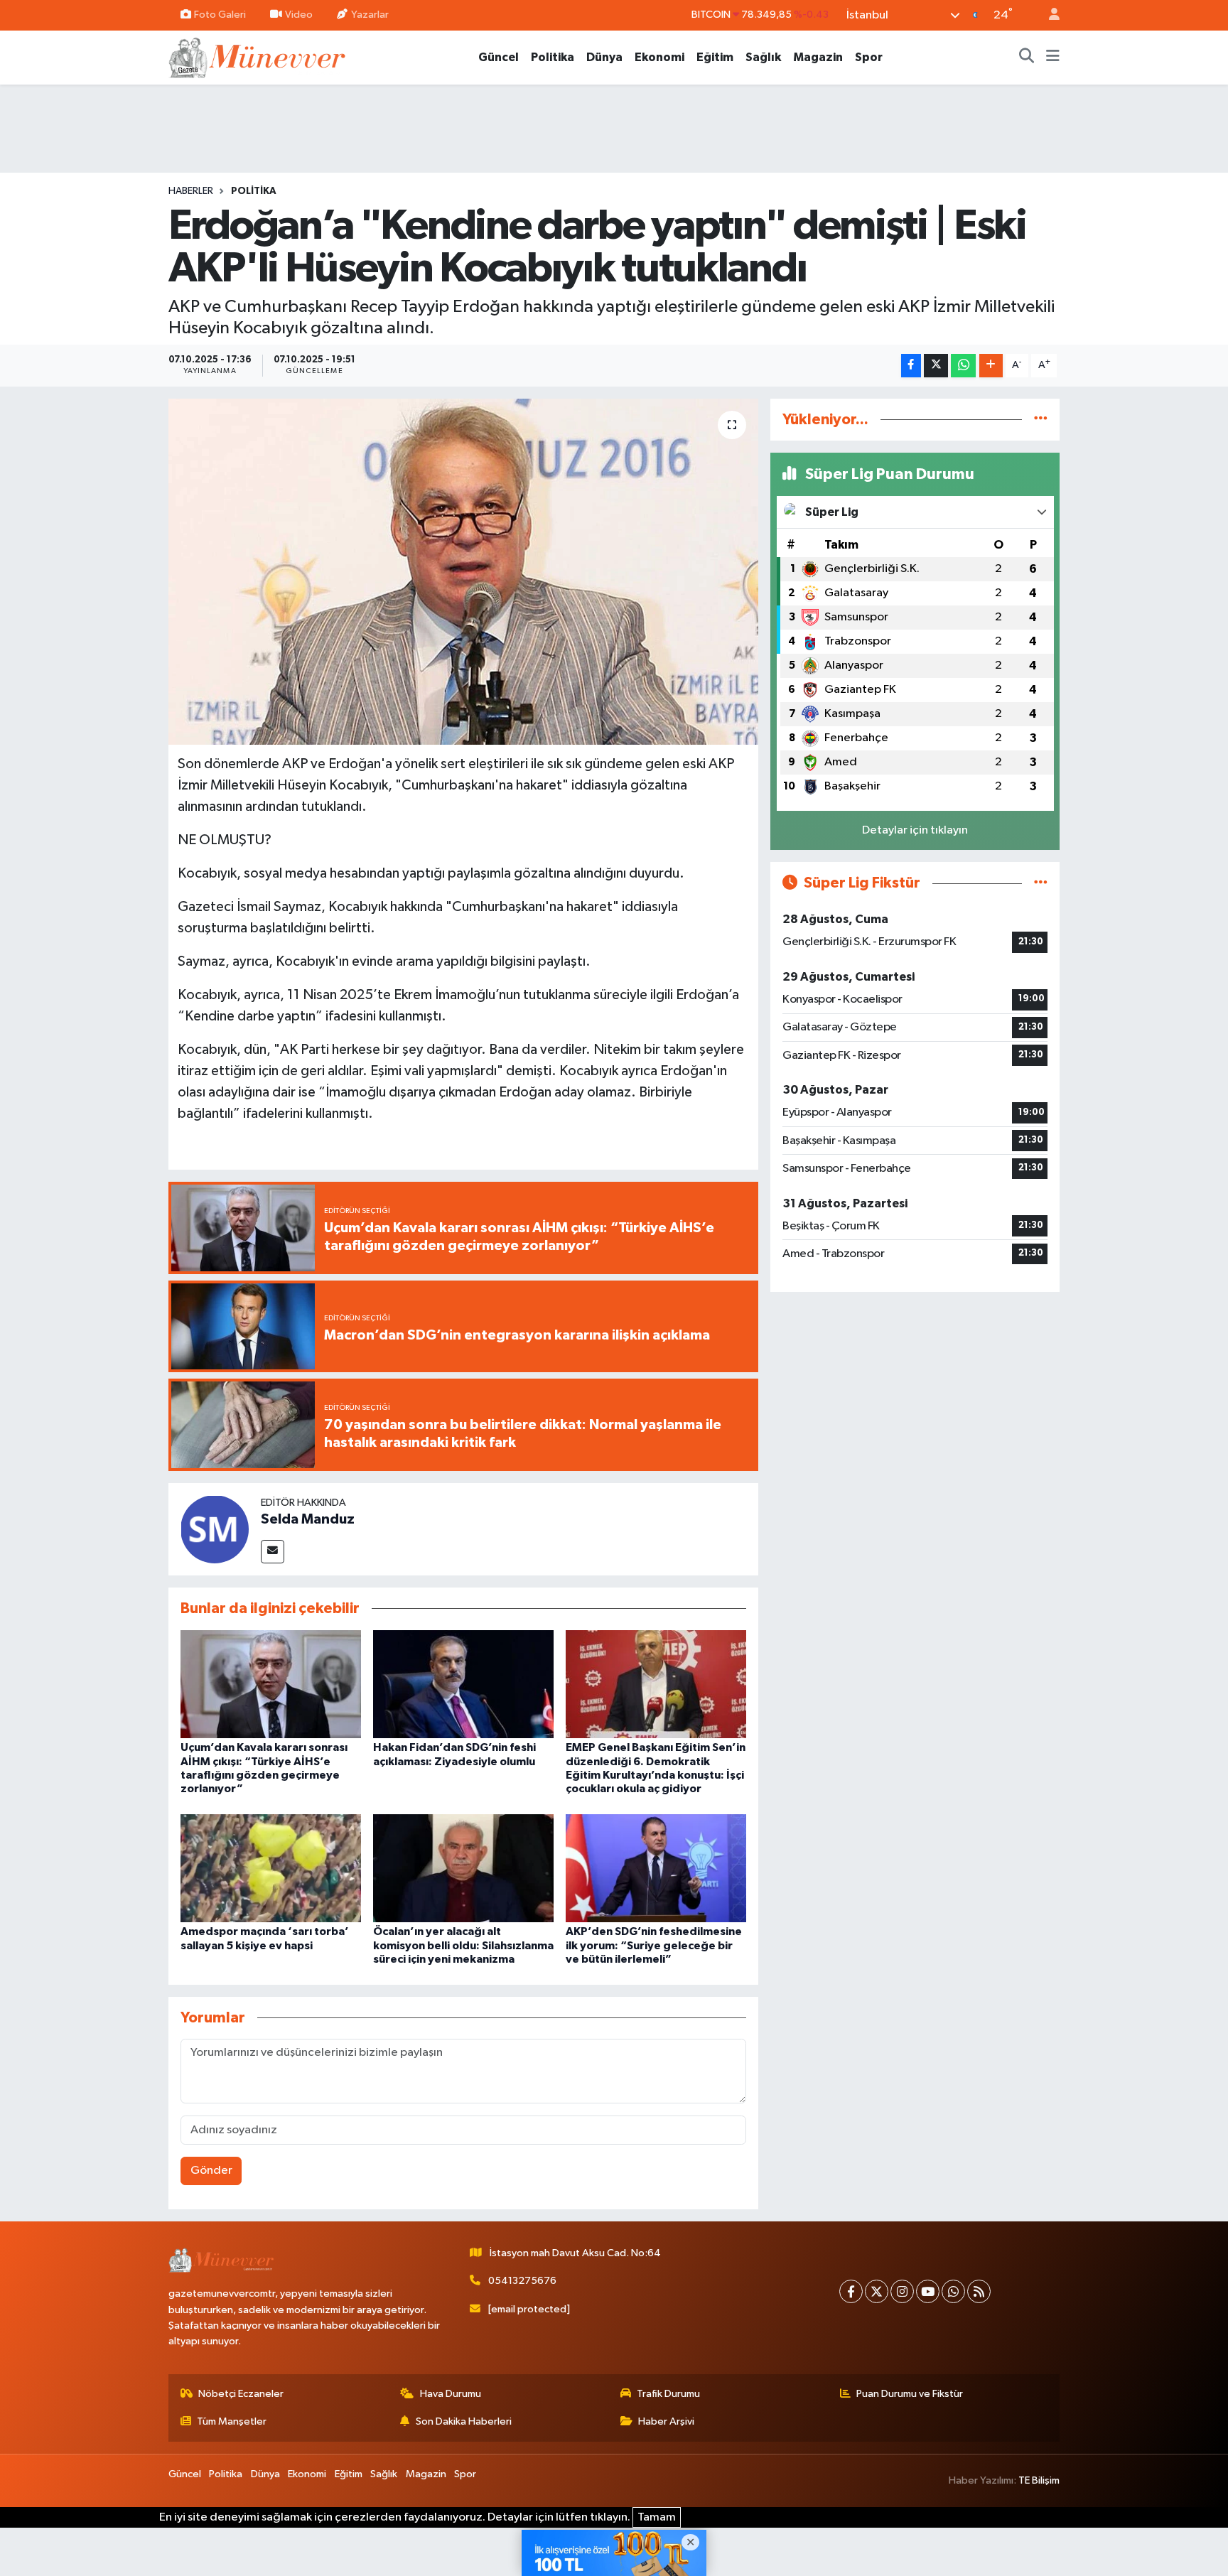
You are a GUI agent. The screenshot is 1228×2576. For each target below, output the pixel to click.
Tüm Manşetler (232, 2421)
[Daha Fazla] (991, 366)
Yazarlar (370, 15)
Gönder (211, 2171)
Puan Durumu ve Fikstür (910, 2394)
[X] (877, 2291)
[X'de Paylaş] (936, 366)
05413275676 (522, 2281)
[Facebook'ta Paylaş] (911, 366)
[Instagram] (902, 2291)
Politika (553, 57)
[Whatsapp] (953, 2291)
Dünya (604, 57)
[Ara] (1027, 58)
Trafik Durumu (668, 2394)
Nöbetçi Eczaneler (241, 2394)
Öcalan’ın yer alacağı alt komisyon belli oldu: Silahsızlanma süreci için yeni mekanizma (463, 1945)
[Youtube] (928, 2291)
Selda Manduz (308, 1519)
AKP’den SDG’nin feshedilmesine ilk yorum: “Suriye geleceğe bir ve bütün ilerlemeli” (654, 1945)
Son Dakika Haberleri (464, 2421)
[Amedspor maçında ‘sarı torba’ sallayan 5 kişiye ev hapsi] (271, 1868)
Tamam (657, 2517)
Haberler (191, 191)
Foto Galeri (220, 15)
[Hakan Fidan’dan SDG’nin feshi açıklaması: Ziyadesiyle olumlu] (463, 1684)
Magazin (818, 57)
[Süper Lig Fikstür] (1041, 883)
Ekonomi (659, 57)
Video (299, 15)
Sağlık (763, 57)
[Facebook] (851, 2291)
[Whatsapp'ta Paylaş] (963, 366)
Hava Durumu (451, 2394)
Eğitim (715, 57)
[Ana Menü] (1053, 58)
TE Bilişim (1039, 2480)
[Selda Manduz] (215, 1529)
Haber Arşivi (666, 2421)
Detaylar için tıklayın (915, 830)
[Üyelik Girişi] (1048, 15)
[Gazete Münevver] (258, 56)
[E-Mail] (273, 1552)
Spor (869, 57)
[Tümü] (1041, 420)
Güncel (499, 57)
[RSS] (979, 2291)
